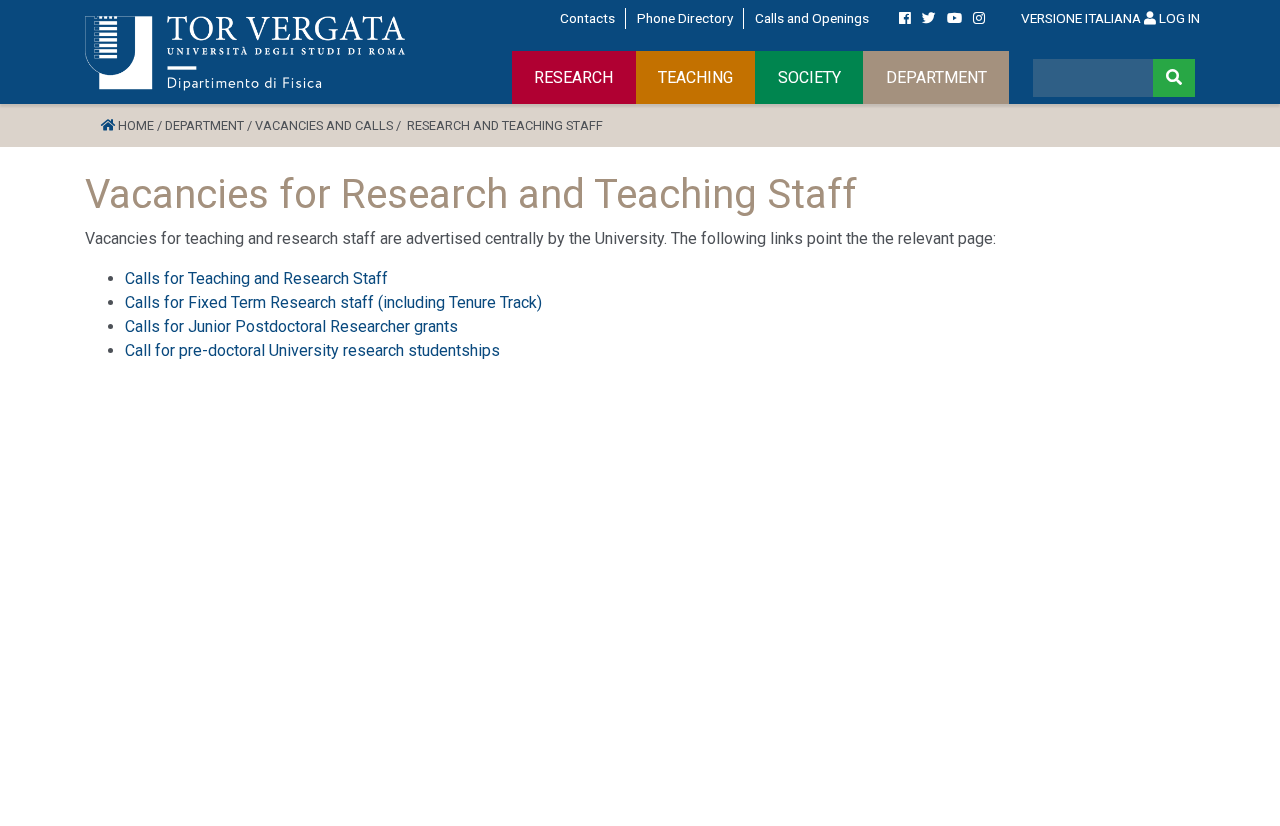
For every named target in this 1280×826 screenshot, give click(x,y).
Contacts (587, 18)
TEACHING (695, 77)
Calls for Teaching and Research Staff (256, 278)
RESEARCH (573, 77)
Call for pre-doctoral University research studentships (312, 350)
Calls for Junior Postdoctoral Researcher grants (291, 326)
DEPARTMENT (936, 77)
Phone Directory (685, 18)
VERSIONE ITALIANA (1081, 18)
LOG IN (1178, 18)
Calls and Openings (812, 18)
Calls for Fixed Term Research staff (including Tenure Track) (333, 302)
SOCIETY (809, 77)
